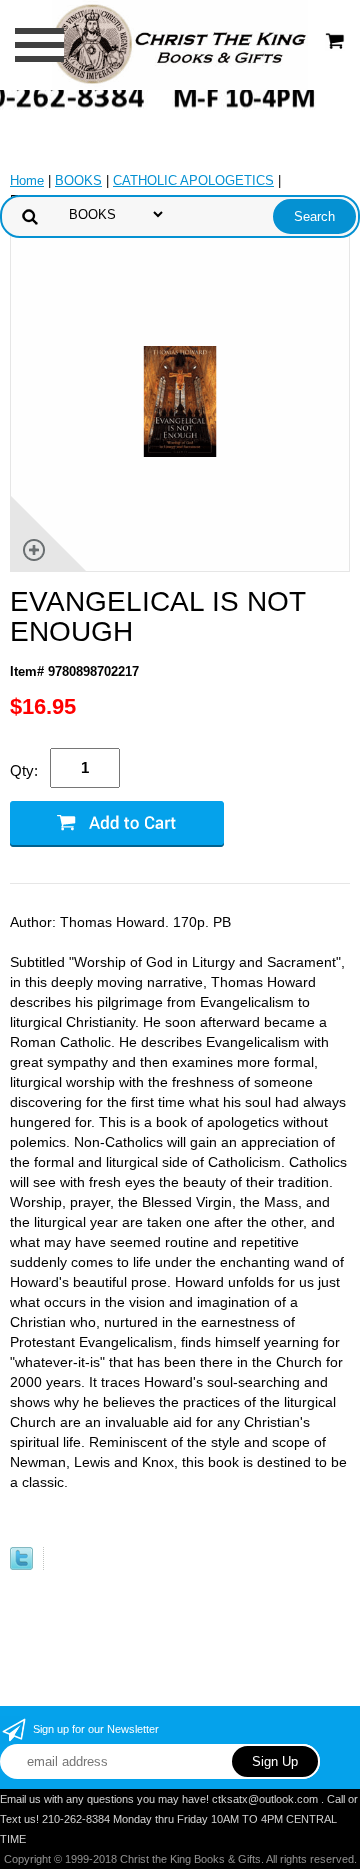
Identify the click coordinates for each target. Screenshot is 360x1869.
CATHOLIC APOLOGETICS (193, 180)
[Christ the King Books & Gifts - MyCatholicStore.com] (179, 43)
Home (27, 180)
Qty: (24, 770)
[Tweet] (21, 1565)
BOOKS (78, 180)
